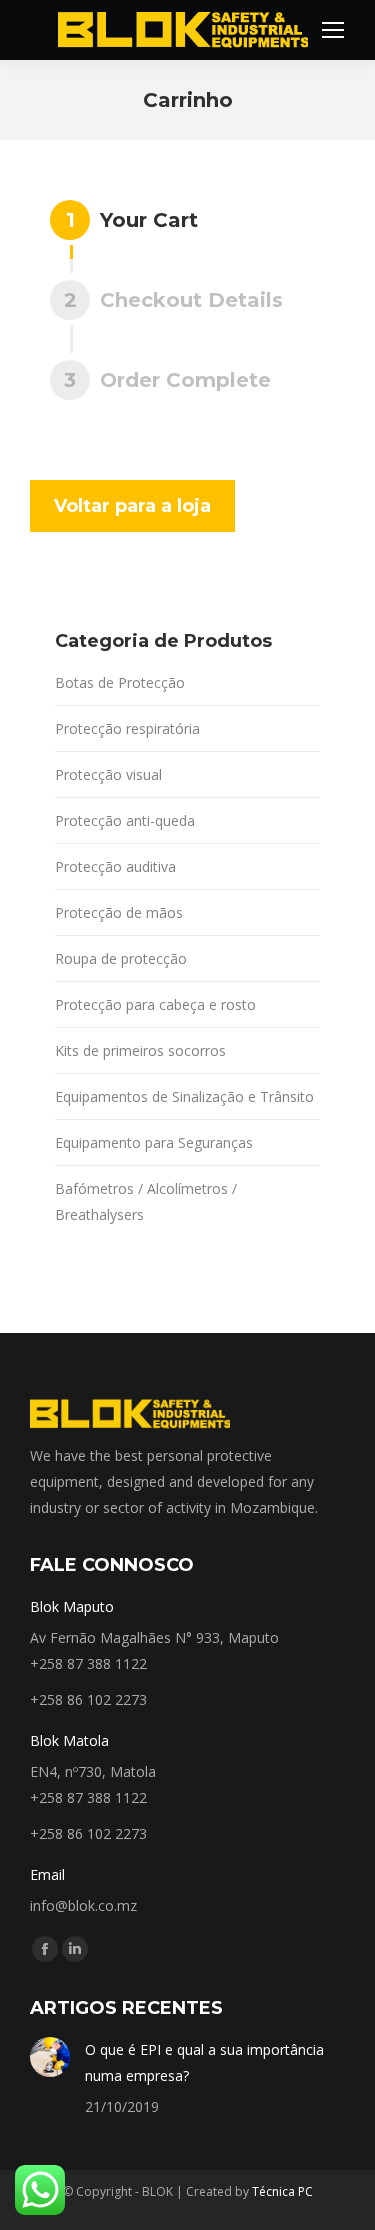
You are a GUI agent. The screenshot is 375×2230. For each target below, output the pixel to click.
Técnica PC (282, 2191)
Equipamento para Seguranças (154, 1142)
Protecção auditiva (115, 866)
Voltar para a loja (132, 506)
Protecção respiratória (127, 728)
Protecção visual (108, 774)
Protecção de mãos (119, 912)
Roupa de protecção (121, 958)
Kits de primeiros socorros (140, 1050)
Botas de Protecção (120, 682)
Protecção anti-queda (125, 820)
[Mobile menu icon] (333, 30)
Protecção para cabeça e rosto (155, 1004)
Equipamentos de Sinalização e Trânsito (184, 1096)
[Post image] (50, 2057)
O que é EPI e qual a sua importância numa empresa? (204, 2062)
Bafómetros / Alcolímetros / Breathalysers (146, 1201)
